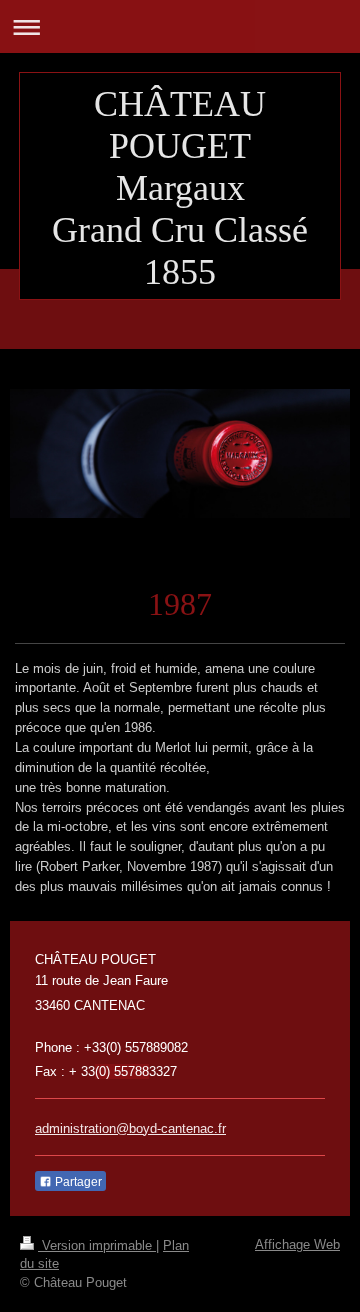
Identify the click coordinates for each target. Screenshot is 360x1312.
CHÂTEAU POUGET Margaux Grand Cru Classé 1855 (180, 188)
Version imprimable (97, 1245)
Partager (77, 1182)
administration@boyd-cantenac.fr (130, 1128)
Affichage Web (297, 1244)
